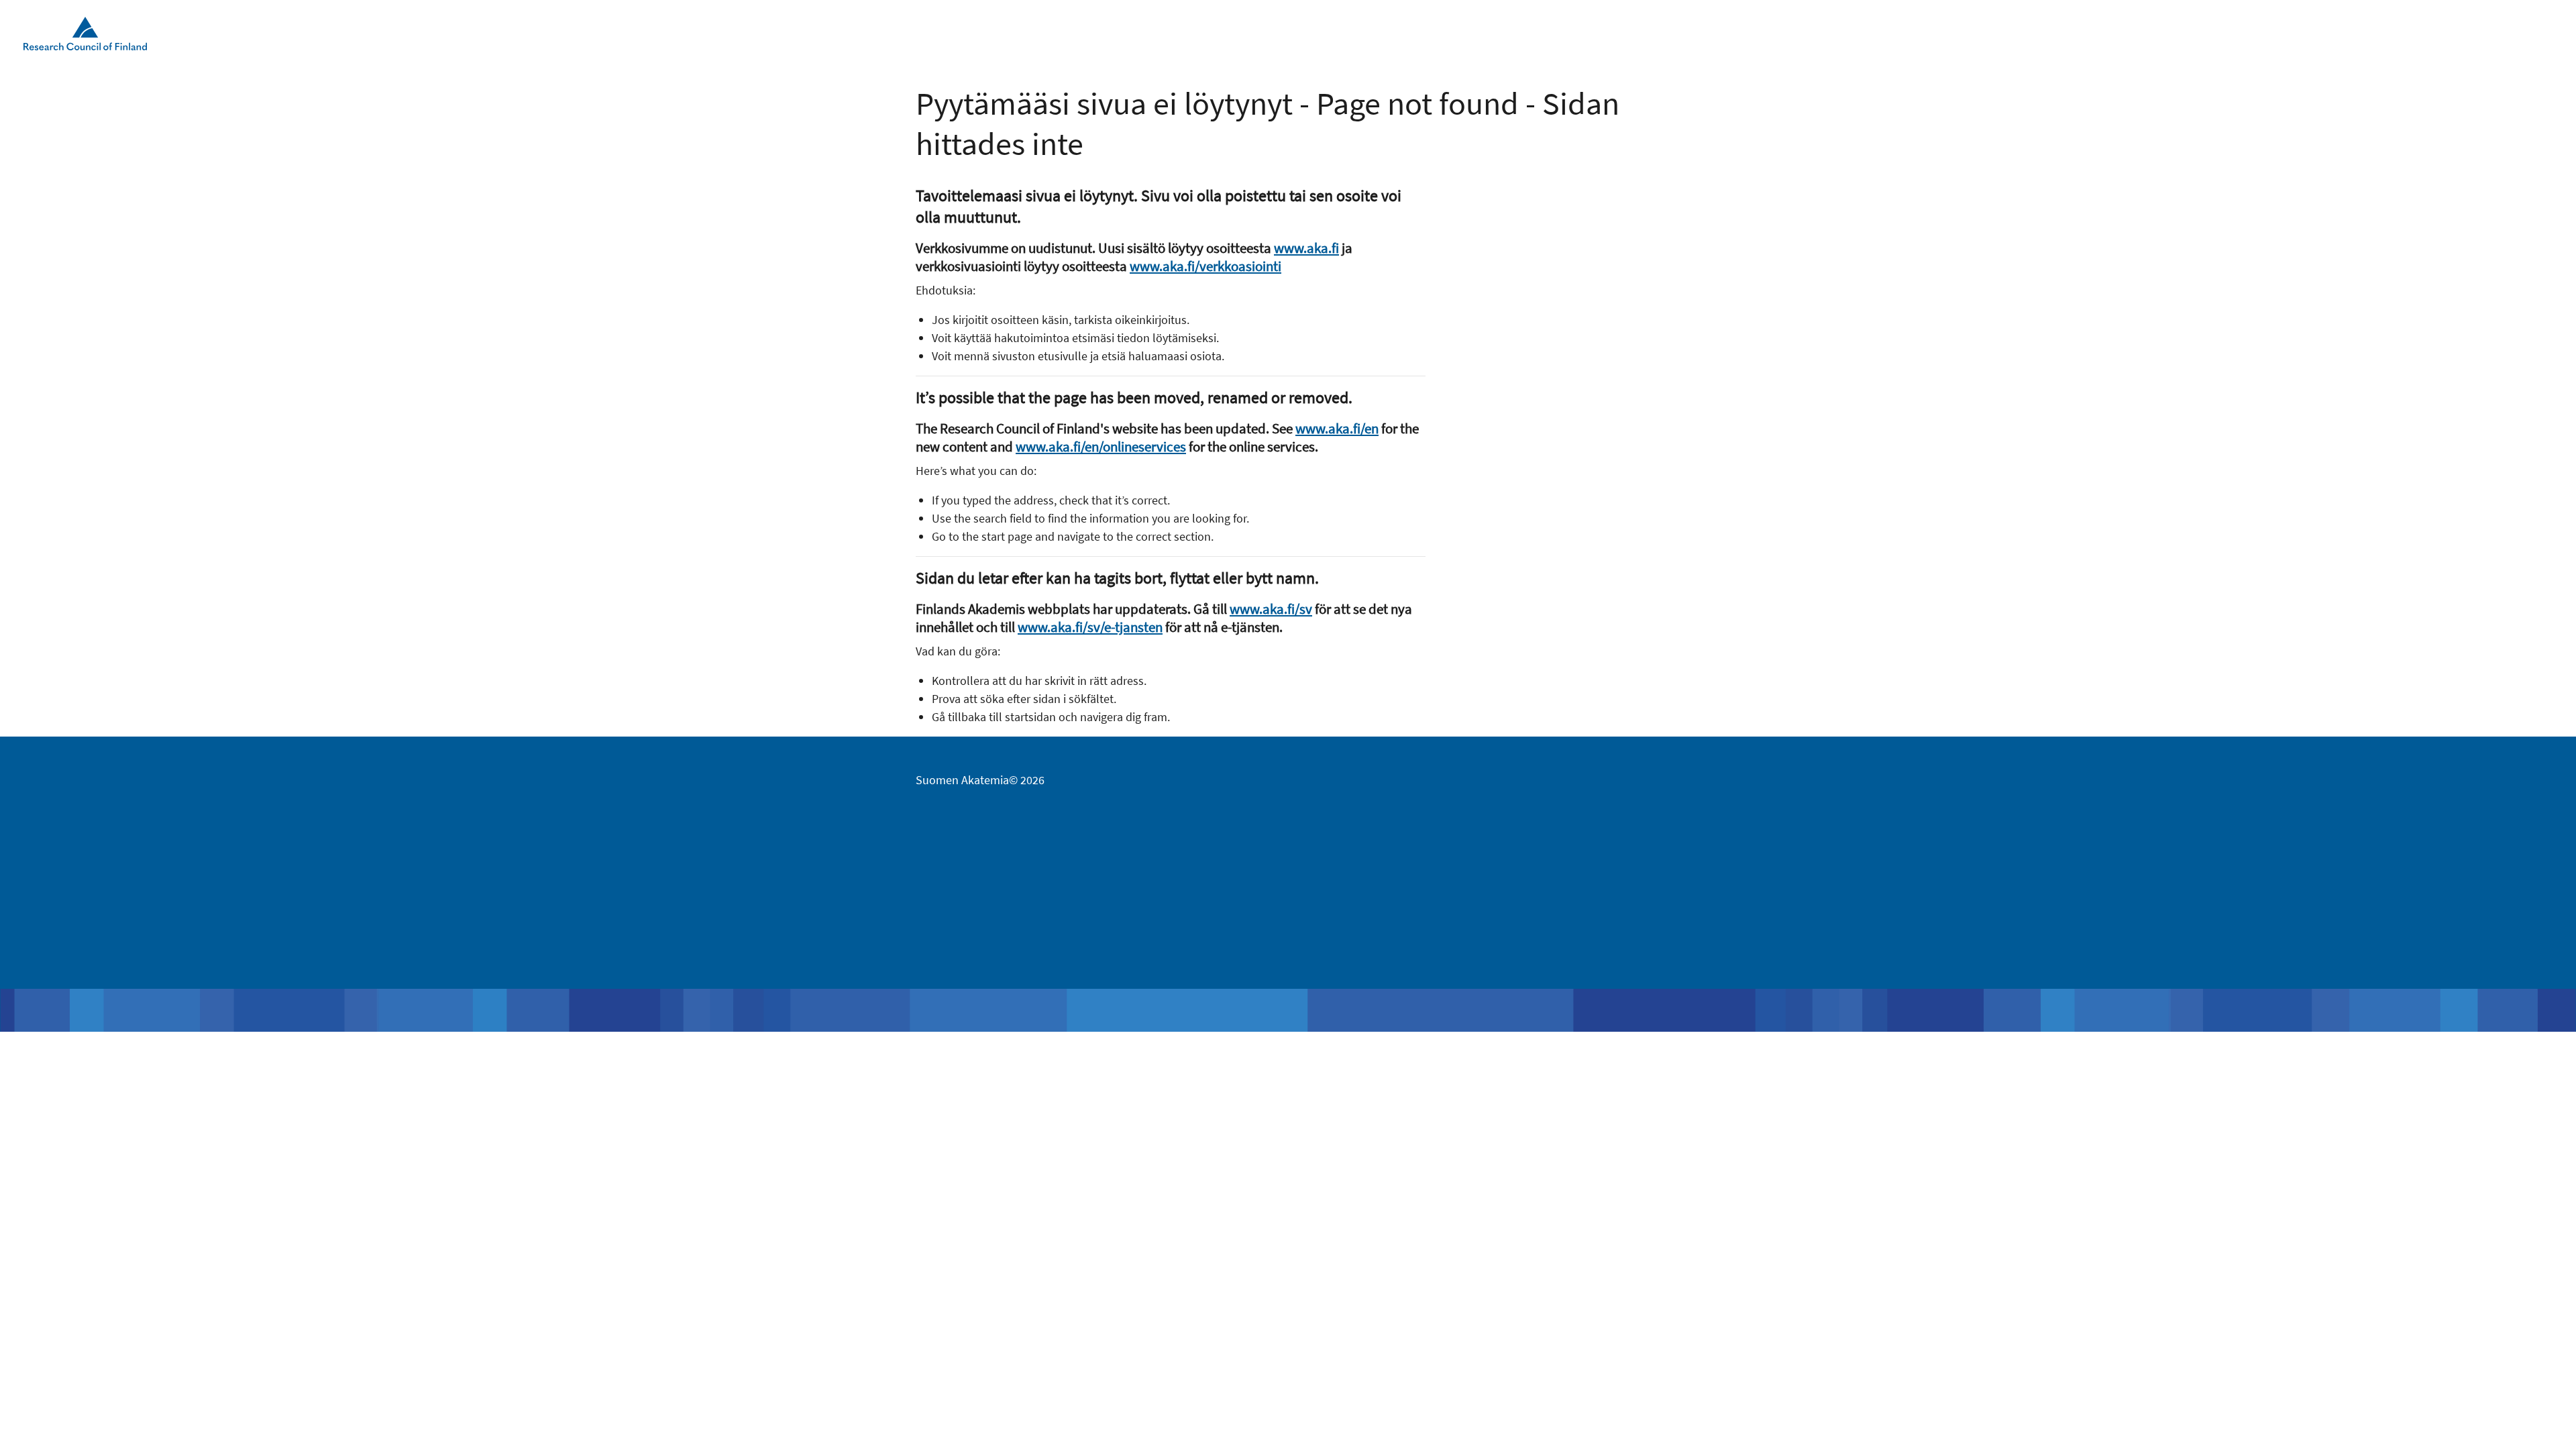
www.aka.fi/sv (1271, 609)
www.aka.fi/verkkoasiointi (1205, 266)
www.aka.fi (1306, 248)
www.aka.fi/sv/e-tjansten (1090, 627)
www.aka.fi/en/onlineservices (1101, 446)
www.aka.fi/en (1337, 428)
